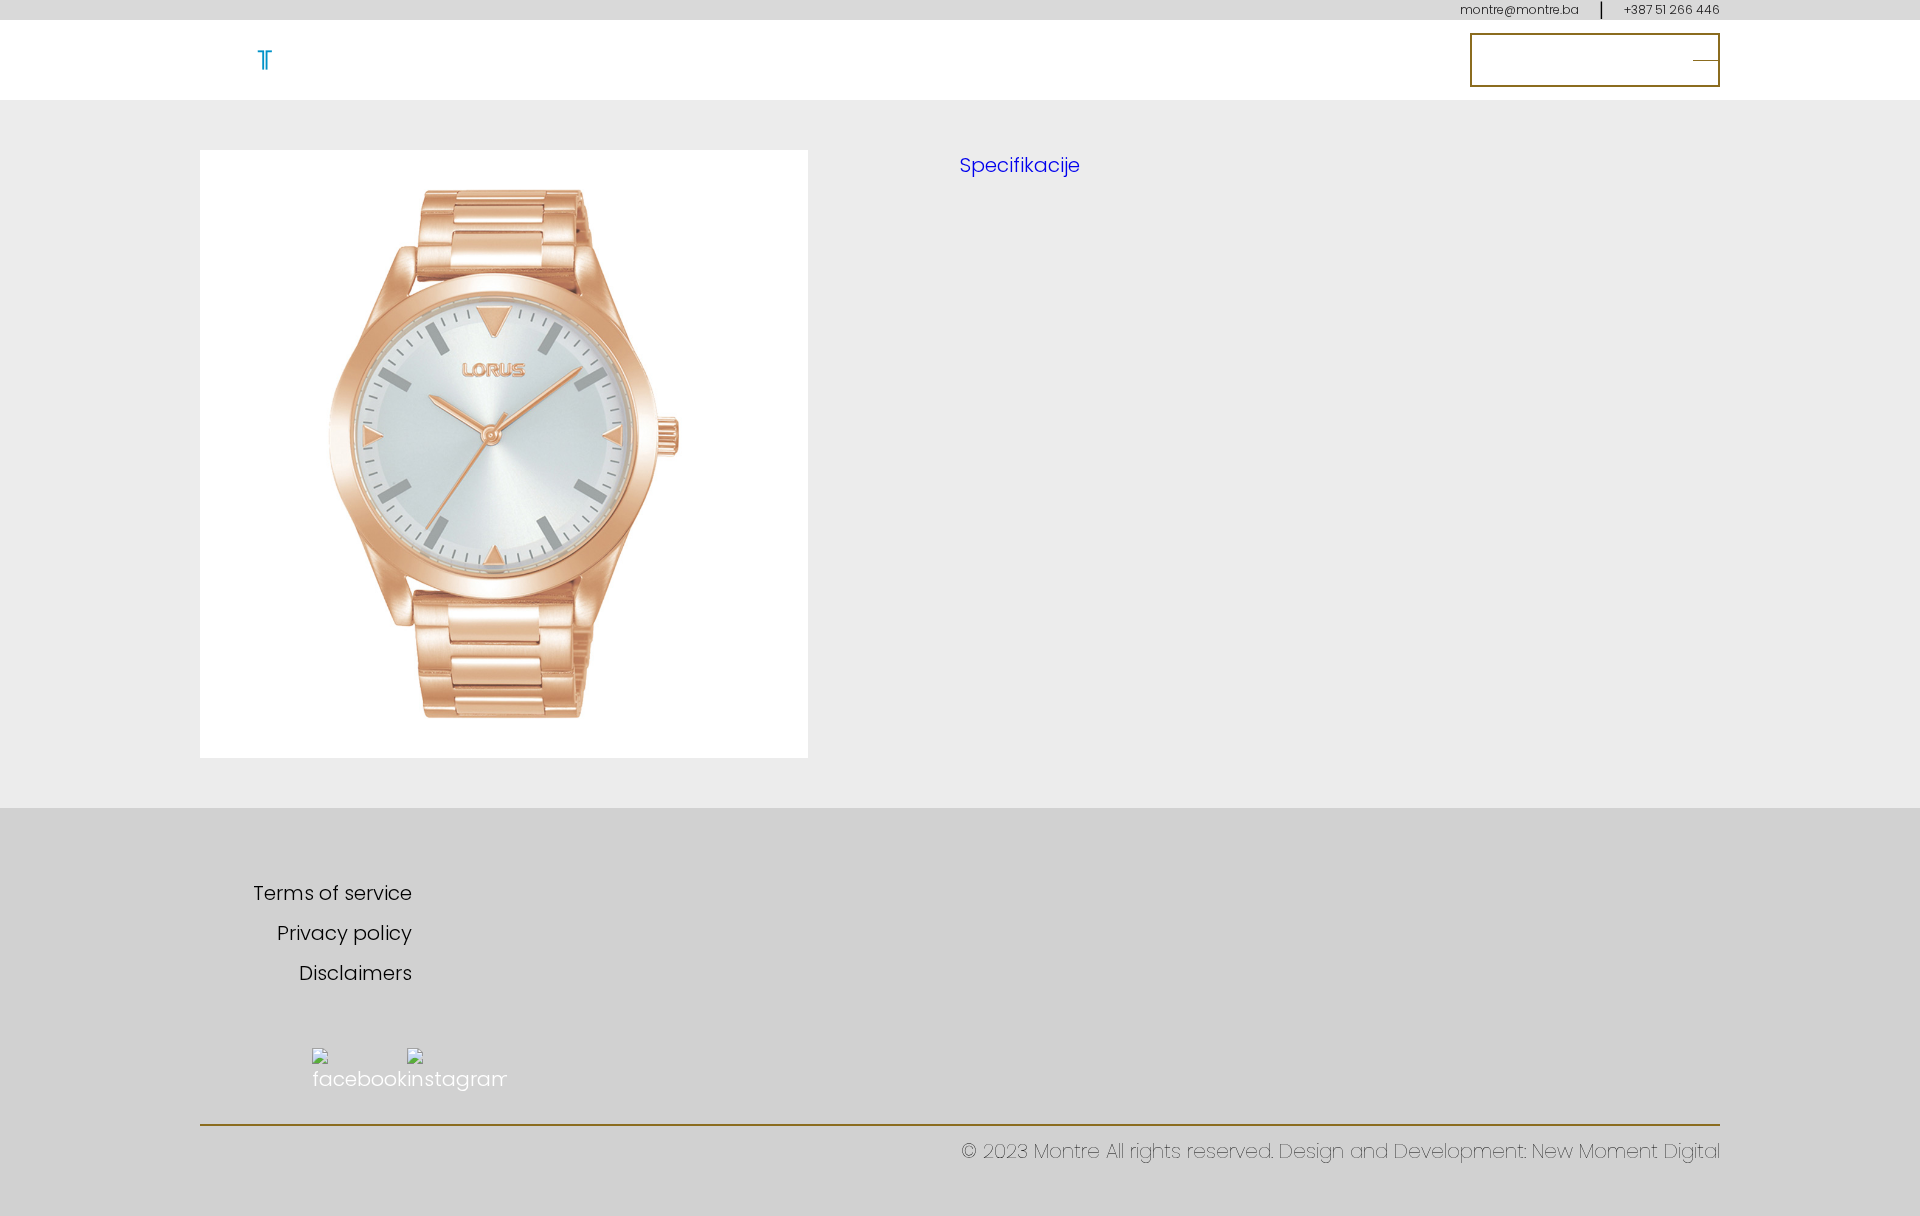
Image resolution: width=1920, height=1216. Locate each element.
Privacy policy (344, 933)
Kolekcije (1202, 60)
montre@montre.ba (1519, 9)
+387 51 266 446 (1672, 9)
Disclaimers (355, 973)
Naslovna (955, 60)
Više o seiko (1319, 60)
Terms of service (332, 893)
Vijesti (1422, 60)
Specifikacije (1020, 165)
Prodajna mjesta (1579, 60)
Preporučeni (1081, 60)
